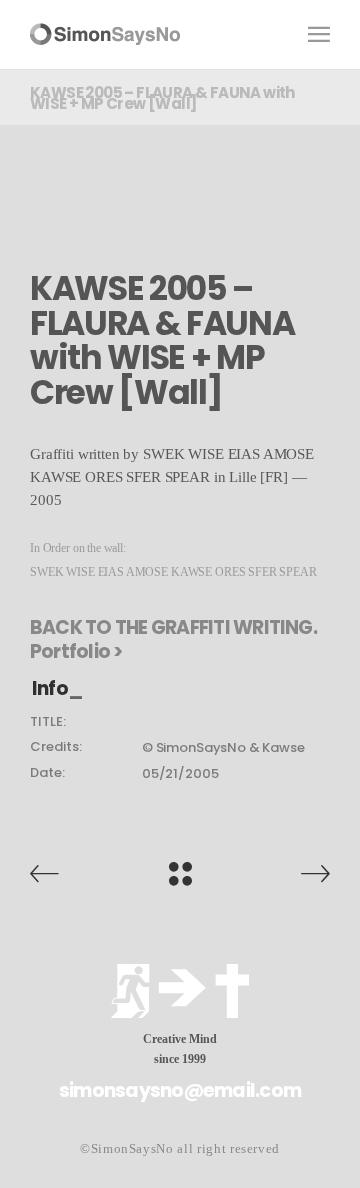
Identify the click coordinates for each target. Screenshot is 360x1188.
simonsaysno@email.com (180, 1090)
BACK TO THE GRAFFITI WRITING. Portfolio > (173, 640)
